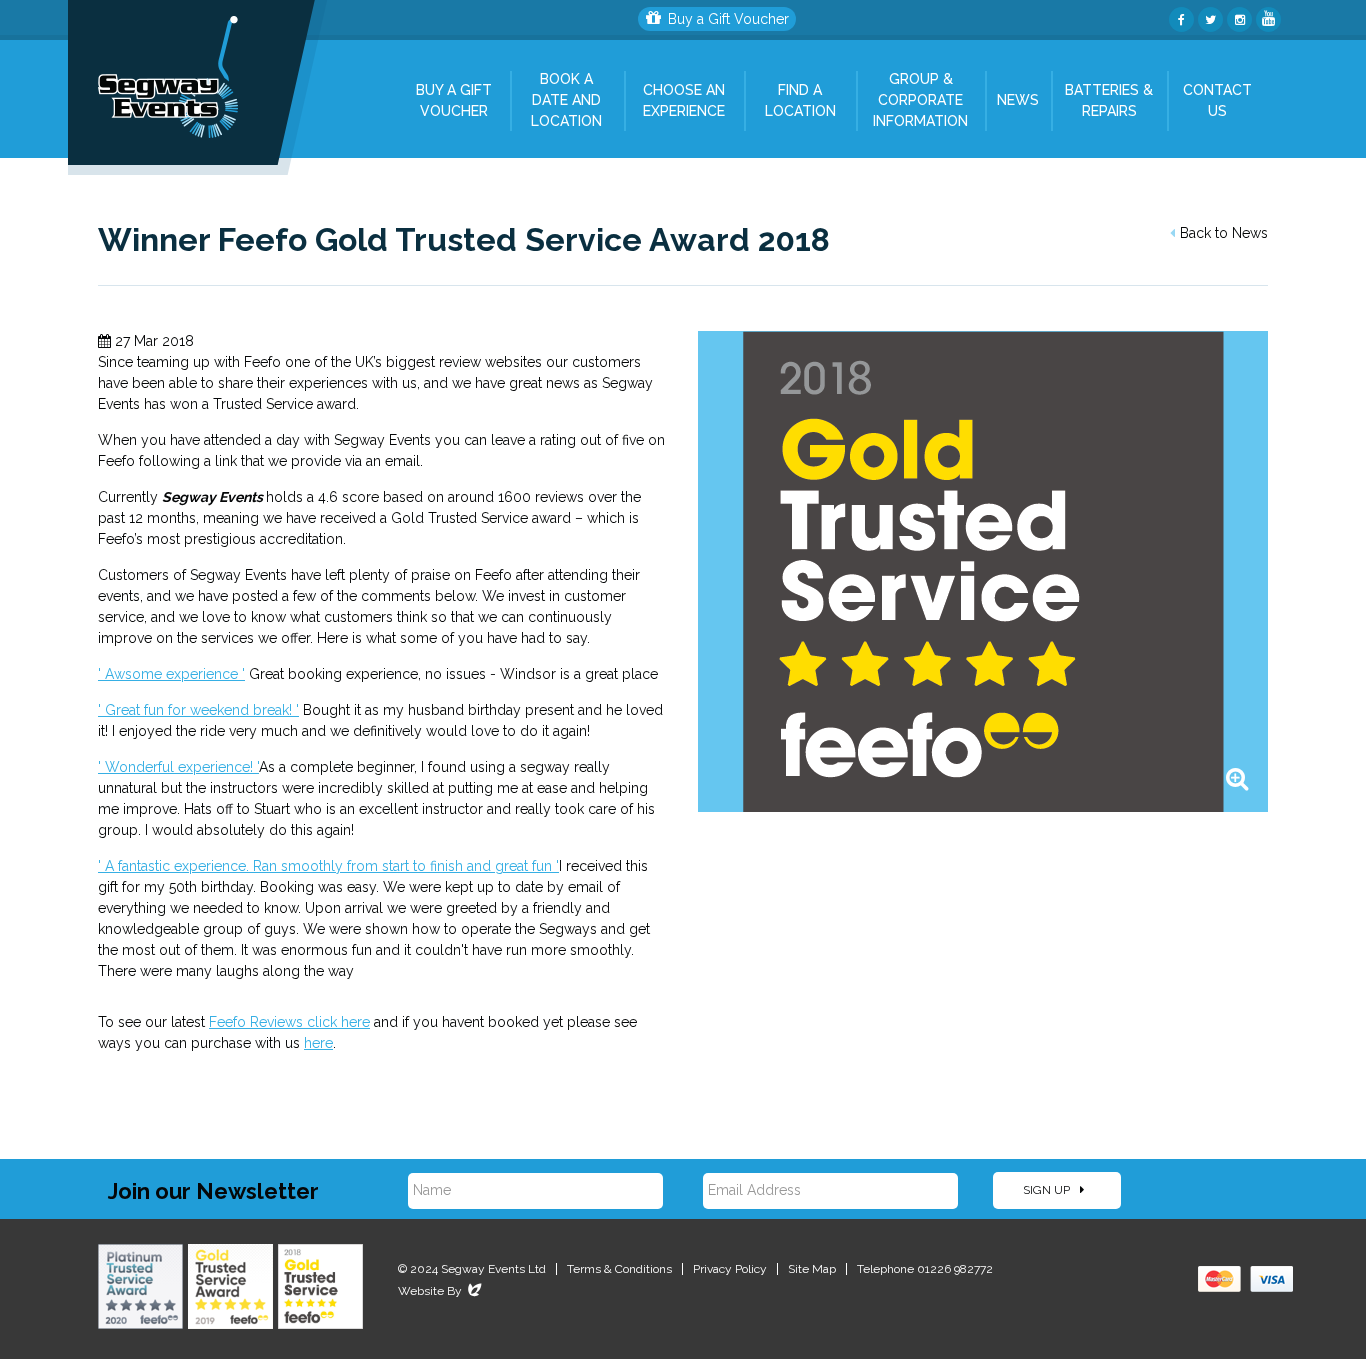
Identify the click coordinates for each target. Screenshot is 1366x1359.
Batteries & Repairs (1109, 100)
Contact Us (1217, 100)
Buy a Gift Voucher (728, 19)
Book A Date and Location (566, 100)
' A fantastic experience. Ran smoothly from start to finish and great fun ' (328, 866)
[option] (983, 571)
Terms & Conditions (619, 1269)
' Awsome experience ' (171, 674)
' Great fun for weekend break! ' (198, 710)
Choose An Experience (684, 100)
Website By (441, 1291)
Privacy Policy (730, 1269)
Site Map (812, 1269)
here (318, 1043)
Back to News (1224, 233)
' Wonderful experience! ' (178, 767)
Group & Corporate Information (920, 100)
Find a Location (800, 100)
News (1018, 100)
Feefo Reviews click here (289, 1022)
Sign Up (1048, 1190)
